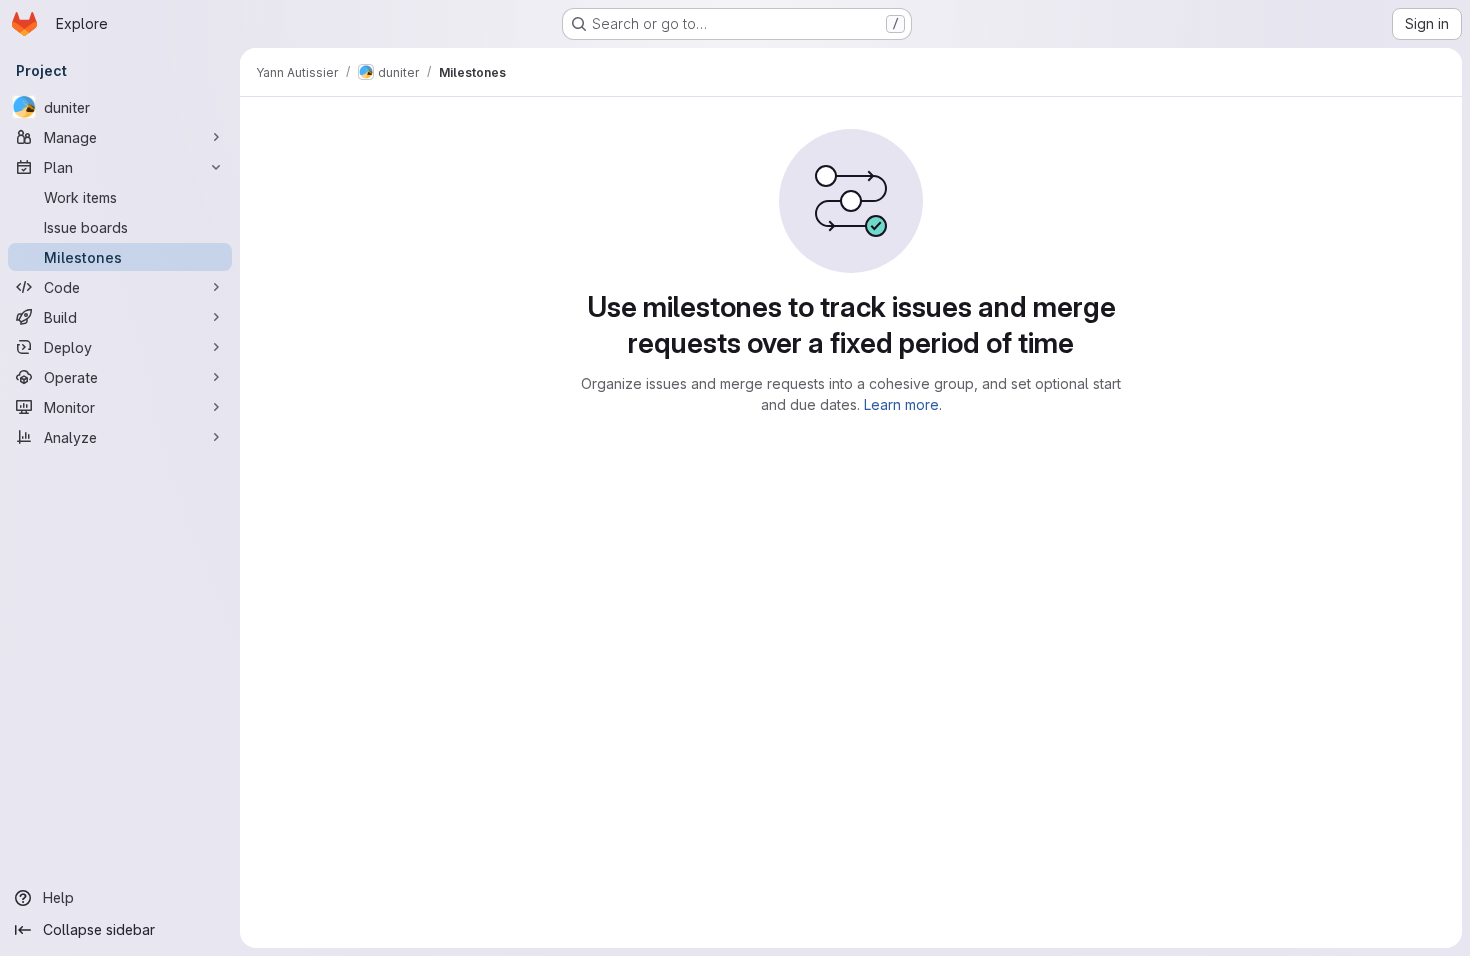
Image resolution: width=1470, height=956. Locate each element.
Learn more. (903, 404)
